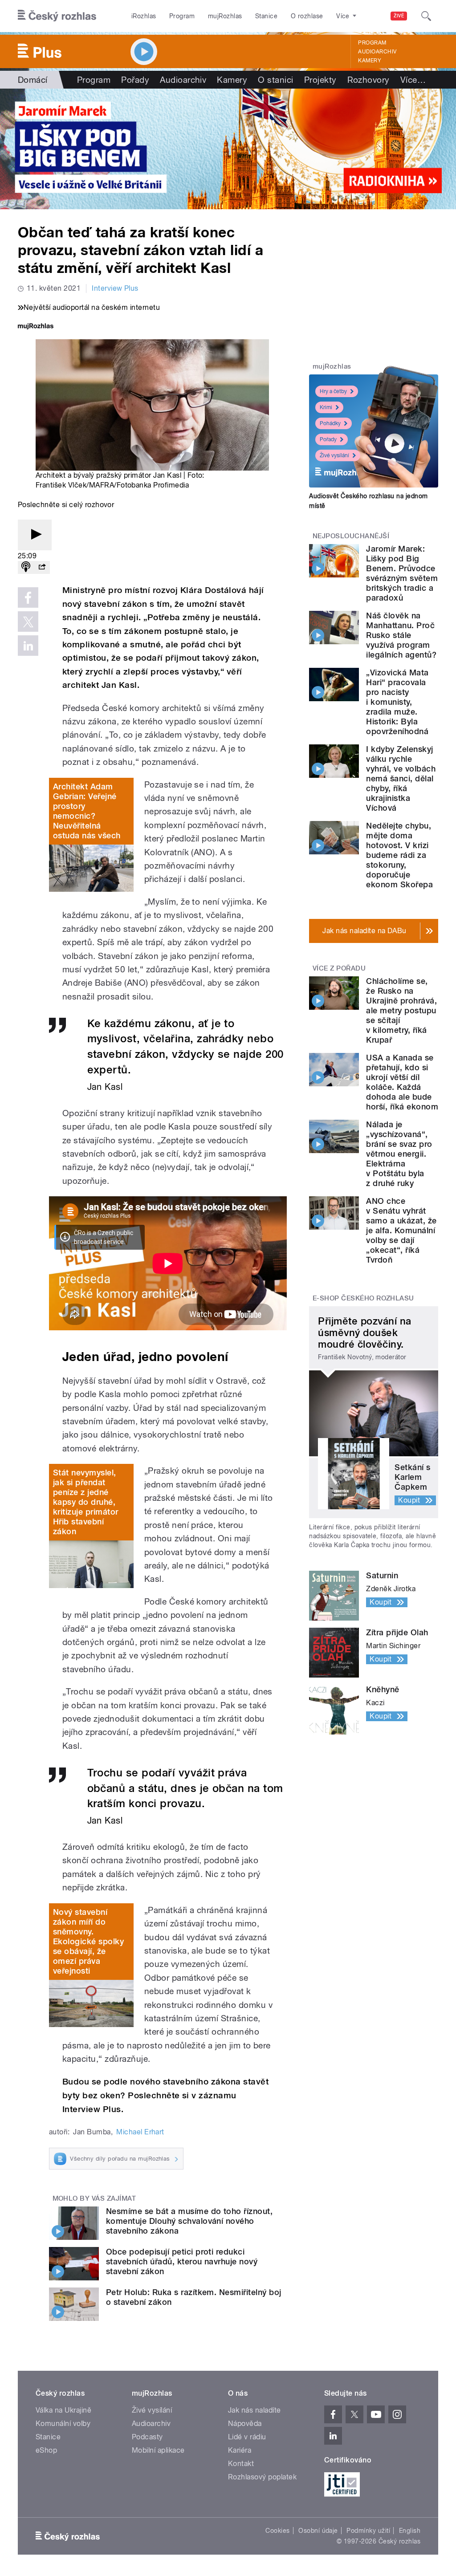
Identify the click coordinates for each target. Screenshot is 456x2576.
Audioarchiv (377, 52)
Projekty (320, 80)
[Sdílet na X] (28, 622)
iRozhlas (144, 16)
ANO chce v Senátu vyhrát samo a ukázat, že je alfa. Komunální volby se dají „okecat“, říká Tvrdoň (401, 1230)
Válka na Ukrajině (63, 2410)
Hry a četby (333, 391)
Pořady (135, 80)
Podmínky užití (368, 2531)
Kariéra (240, 2450)
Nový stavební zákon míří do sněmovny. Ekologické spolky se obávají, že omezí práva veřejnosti (88, 1941)
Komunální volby (63, 2424)
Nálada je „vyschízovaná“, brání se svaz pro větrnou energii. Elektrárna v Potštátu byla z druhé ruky (399, 1154)
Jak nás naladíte (254, 2410)
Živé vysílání (334, 455)
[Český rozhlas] (57, 16)
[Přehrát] (35, 535)
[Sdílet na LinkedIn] (28, 646)
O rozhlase (307, 16)
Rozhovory (368, 80)
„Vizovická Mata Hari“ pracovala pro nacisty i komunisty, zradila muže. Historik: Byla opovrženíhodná (397, 702)
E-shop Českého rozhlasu (363, 1298)
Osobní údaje (318, 2531)
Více (413, 80)
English (410, 2531)
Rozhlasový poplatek (262, 2477)
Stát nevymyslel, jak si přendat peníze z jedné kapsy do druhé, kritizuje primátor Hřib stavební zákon (86, 1502)
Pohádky (330, 423)
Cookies (277, 2531)
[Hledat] (426, 16)
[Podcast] (26, 567)
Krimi (326, 407)
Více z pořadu (339, 968)
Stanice (266, 16)
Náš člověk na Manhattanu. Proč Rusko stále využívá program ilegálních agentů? (401, 635)
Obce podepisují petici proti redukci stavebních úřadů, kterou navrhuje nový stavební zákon (182, 2261)
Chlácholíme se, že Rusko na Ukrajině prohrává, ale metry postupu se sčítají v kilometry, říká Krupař (401, 1010)
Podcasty (147, 2437)
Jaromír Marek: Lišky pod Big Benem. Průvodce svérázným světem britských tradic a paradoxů (402, 573)
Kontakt (241, 2464)
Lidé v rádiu (247, 2437)
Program (182, 16)
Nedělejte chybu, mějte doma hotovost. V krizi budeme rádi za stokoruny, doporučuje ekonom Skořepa (399, 855)
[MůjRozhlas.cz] (36, 327)
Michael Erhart (140, 2132)
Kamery (370, 61)
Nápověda (245, 2424)
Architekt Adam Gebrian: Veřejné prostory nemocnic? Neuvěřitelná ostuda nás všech (87, 811)
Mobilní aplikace (158, 2450)
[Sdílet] (42, 567)
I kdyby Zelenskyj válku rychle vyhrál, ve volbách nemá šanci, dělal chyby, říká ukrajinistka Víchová (401, 778)
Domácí (33, 80)
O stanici (275, 80)
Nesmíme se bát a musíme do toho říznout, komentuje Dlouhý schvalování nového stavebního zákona (189, 2221)
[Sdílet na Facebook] (28, 597)
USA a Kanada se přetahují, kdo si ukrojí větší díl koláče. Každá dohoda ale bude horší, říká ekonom (402, 1082)
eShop (46, 2450)
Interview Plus (115, 288)
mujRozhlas (225, 16)
